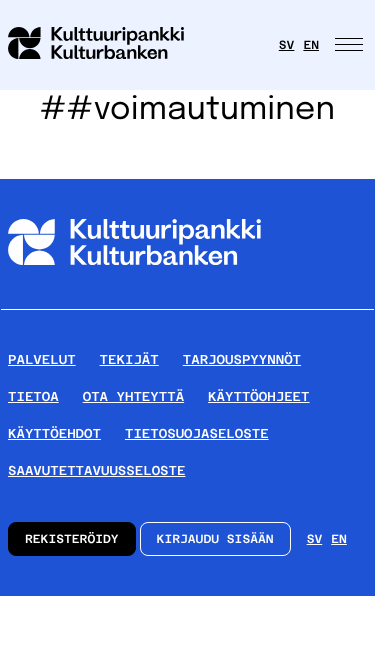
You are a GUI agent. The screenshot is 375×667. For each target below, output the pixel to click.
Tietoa (33, 396)
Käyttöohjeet (258, 396)
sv (287, 45)
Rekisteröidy (72, 539)
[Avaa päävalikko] (351, 45)
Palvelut (42, 359)
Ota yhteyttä (133, 396)
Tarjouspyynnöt (242, 359)
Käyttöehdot (54, 433)
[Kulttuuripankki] (134, 301)
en (311, 45)
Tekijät (129, 359)
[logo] (108, 45)
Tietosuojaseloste (197, 433)
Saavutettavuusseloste (96, 470)
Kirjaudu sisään (215, 539)
